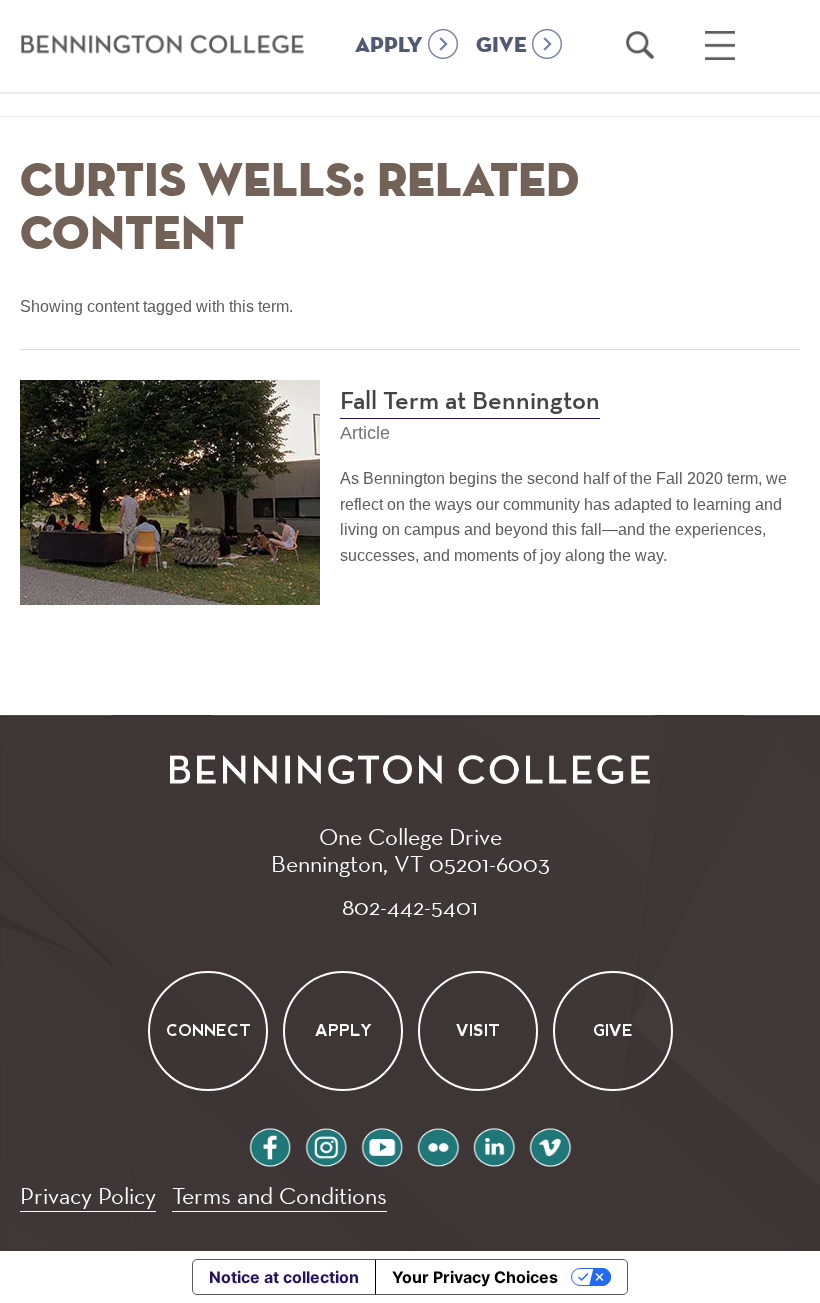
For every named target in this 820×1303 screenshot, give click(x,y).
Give (613, 1030)
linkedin (494, 1144)
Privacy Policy (88, 1195)
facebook (270, 1144)
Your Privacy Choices (475, 1277)
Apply (342, 1030)
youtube (382, 1144)
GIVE (501, 46)
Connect (207, 1030)
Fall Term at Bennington (470, 402)
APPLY (389, 46)
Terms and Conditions (279, 1195)
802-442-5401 (410, 906)
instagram (326, 1144)
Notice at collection (284, 1277)
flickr (438, 1144)
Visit (478, 1030)
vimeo (550, 1144)
